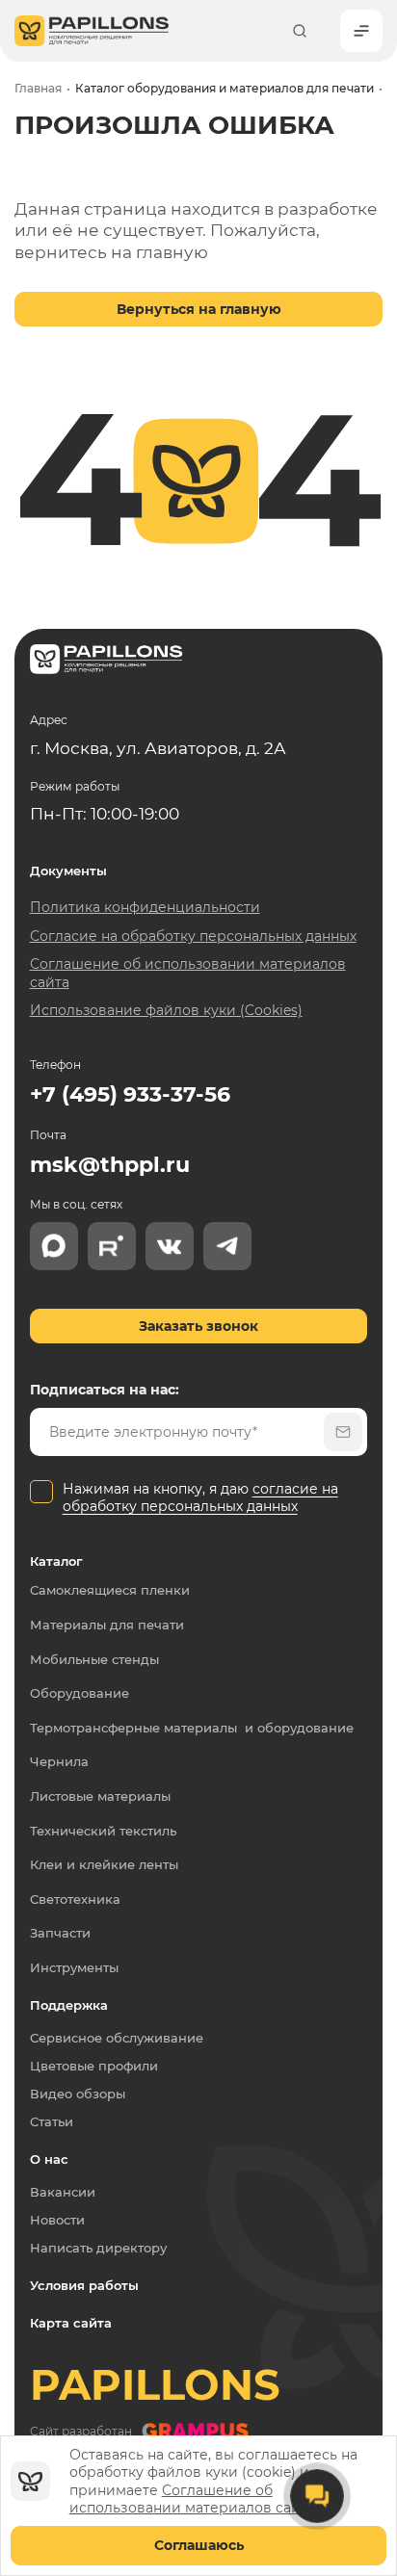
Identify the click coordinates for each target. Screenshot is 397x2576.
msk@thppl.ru (110, 1165)
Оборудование (79, 1693)
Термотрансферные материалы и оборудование (192, 1728)
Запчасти (60, 1933)
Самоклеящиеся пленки (110, 1590)
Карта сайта (71, 2323)
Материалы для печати (107, 1625)
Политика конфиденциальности (145, 907)
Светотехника (75, 1899)
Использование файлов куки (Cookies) (166, 1010)
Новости (57, 2220)
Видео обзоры (78, 2094)
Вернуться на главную (199, 309)
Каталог (56, 1561)
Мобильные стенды (94, 1660)
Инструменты (74, 1968)
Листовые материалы (100, 1796)
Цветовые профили (94, 2066)
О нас (49, 2159)
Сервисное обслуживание (117, 2038)
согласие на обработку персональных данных (200, 1497)
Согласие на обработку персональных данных (193, 936)
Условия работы (84, 2285)
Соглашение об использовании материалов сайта (192, 2499)
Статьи (52, 2121)
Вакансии (63, 2192)
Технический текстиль (103, 1831)
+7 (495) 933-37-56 (130, 1094)
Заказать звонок (198, 1326)
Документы (68, 871)
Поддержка (69, 2005)
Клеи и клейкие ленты (104, 1865)
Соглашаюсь (199, 2545)
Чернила (59, 1762)
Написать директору (98, 2248)
